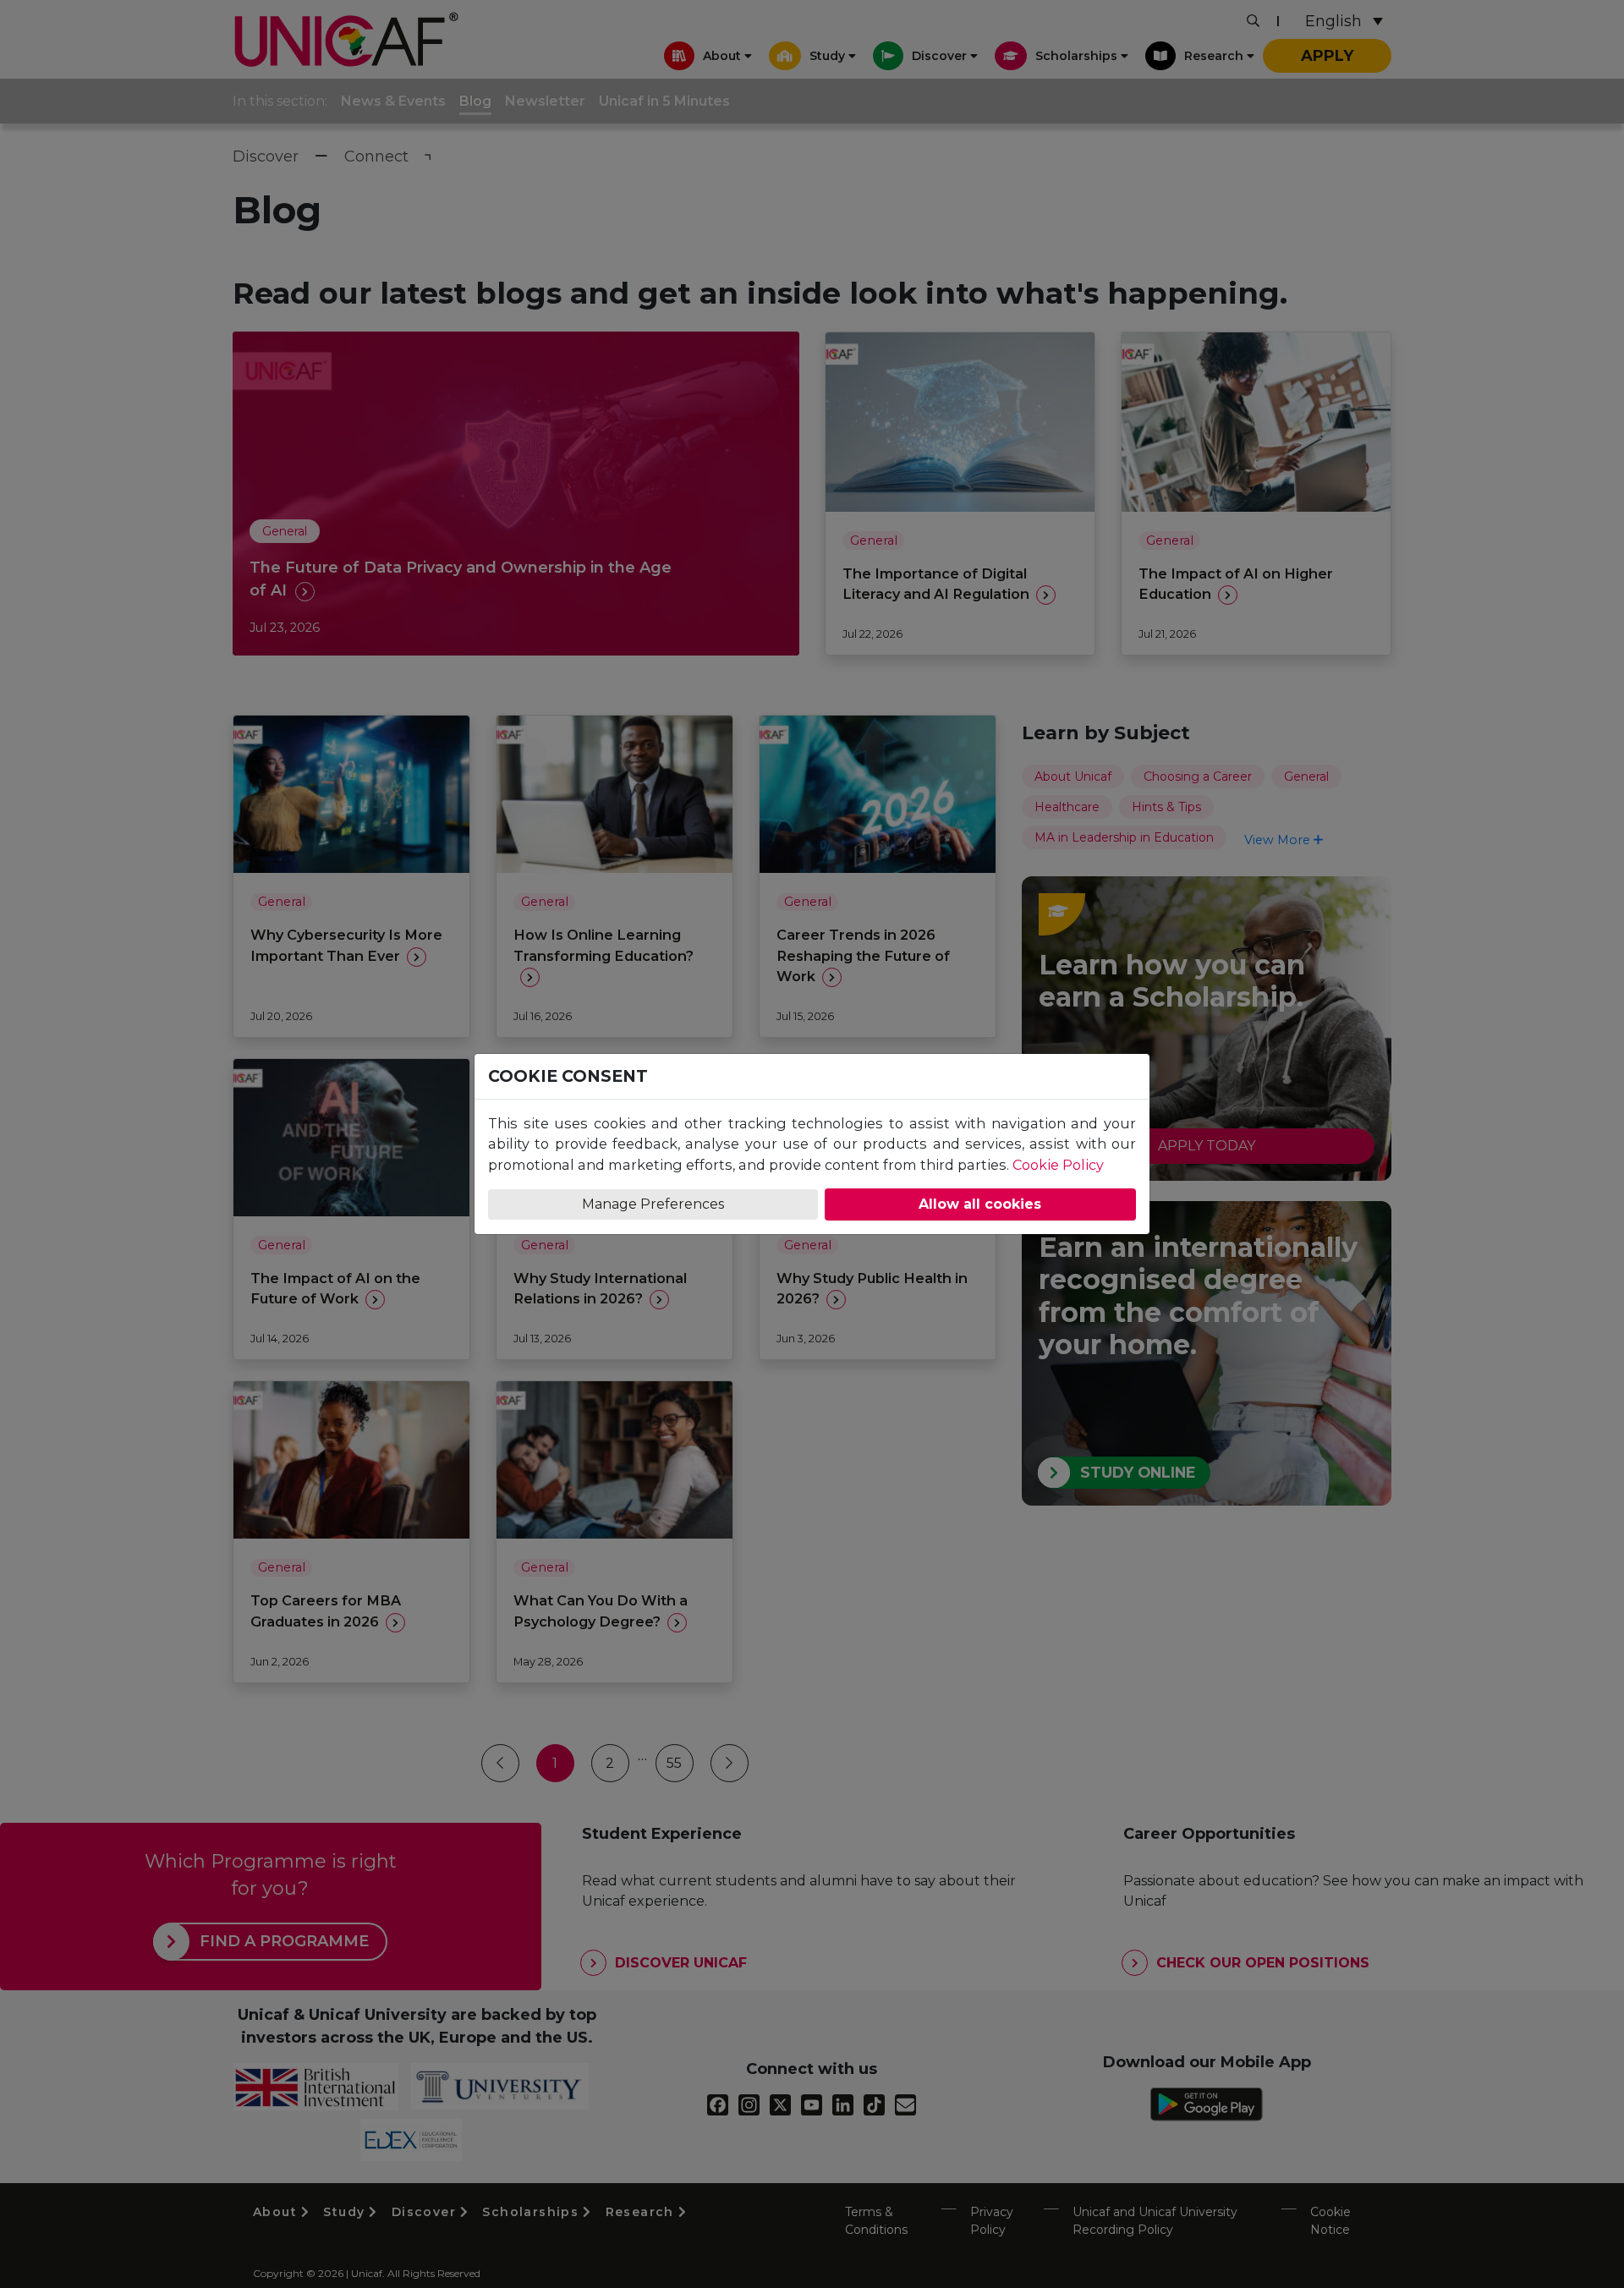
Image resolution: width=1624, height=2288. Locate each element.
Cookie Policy (1058, 1165)
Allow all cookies (980, 1204)
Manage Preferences (653, 1204)
